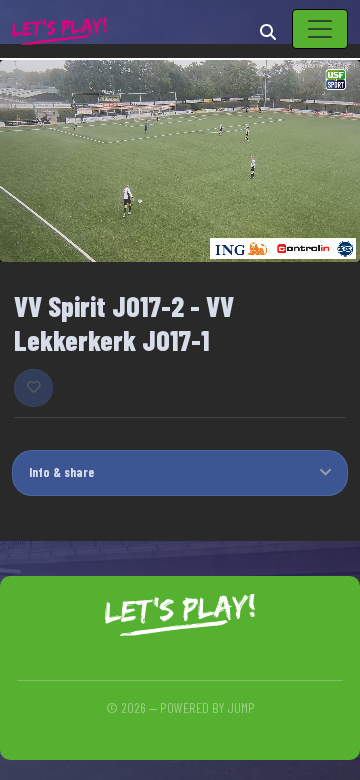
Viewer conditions (180, 727)
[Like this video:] (33, 388)
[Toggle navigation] (320, 29)
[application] (180, 161)
